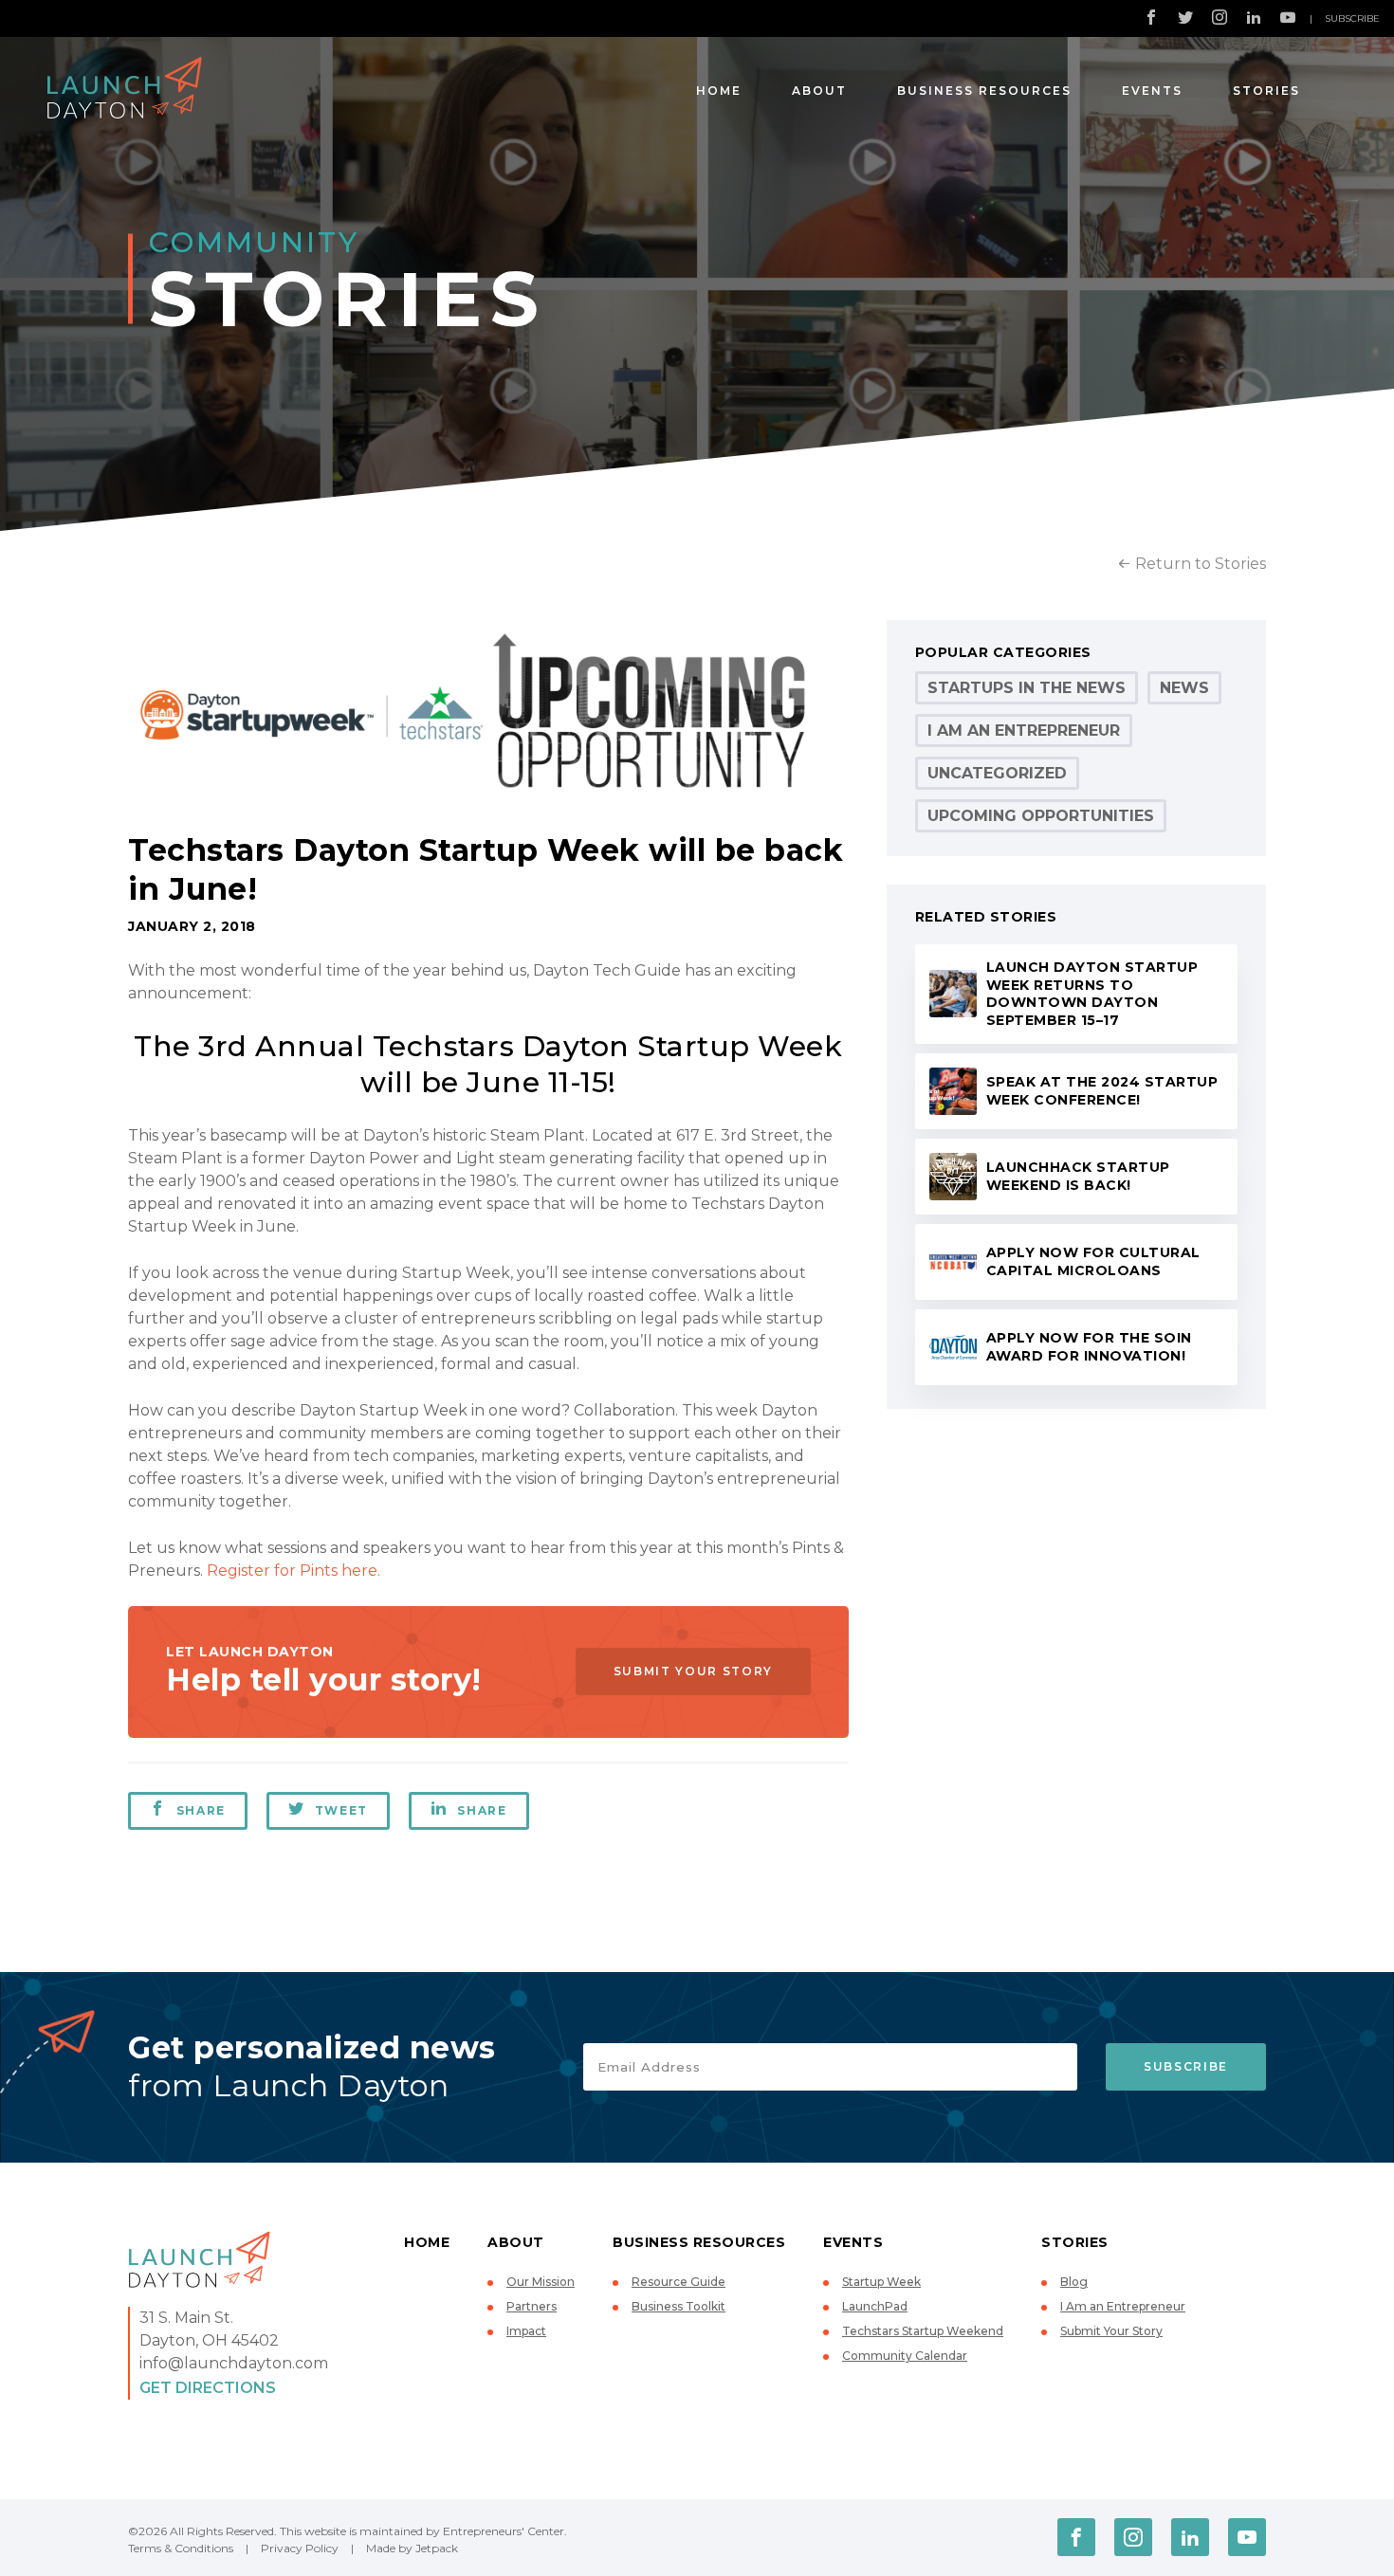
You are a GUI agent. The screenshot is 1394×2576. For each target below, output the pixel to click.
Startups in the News (1027, 688)
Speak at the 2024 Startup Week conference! (1102, 1091)
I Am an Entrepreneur (1024, 731)
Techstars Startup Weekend (923, 2331)
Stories (1266, 91)
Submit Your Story (693, 1671)
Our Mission (541, 2282)
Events (1152, 91)
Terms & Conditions (181, 2548)
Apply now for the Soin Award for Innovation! (1089, 1347)
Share (201, 1810)
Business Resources (984, 91)
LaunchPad (875, 2306)
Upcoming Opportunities (1041, 816)
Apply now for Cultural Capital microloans (1093, 1261)
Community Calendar (905, 2356)
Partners (532, 2306)
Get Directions (208, 2388)
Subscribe (1352, 18)
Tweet (341, 1810)
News (1184, 688)
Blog (1074, 2282)
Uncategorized (997, 773)
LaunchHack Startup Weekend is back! (1078, 1176)
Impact (526, 2331)
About (819, 91)
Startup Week (881, 2282)
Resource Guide (679, 2282)
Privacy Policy (300, 2548)
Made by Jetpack (412, 2548)
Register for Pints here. (293, 1571)
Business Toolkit (679, 2306)
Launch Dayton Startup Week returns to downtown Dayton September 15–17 (1092, 994)
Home (719, 91)
